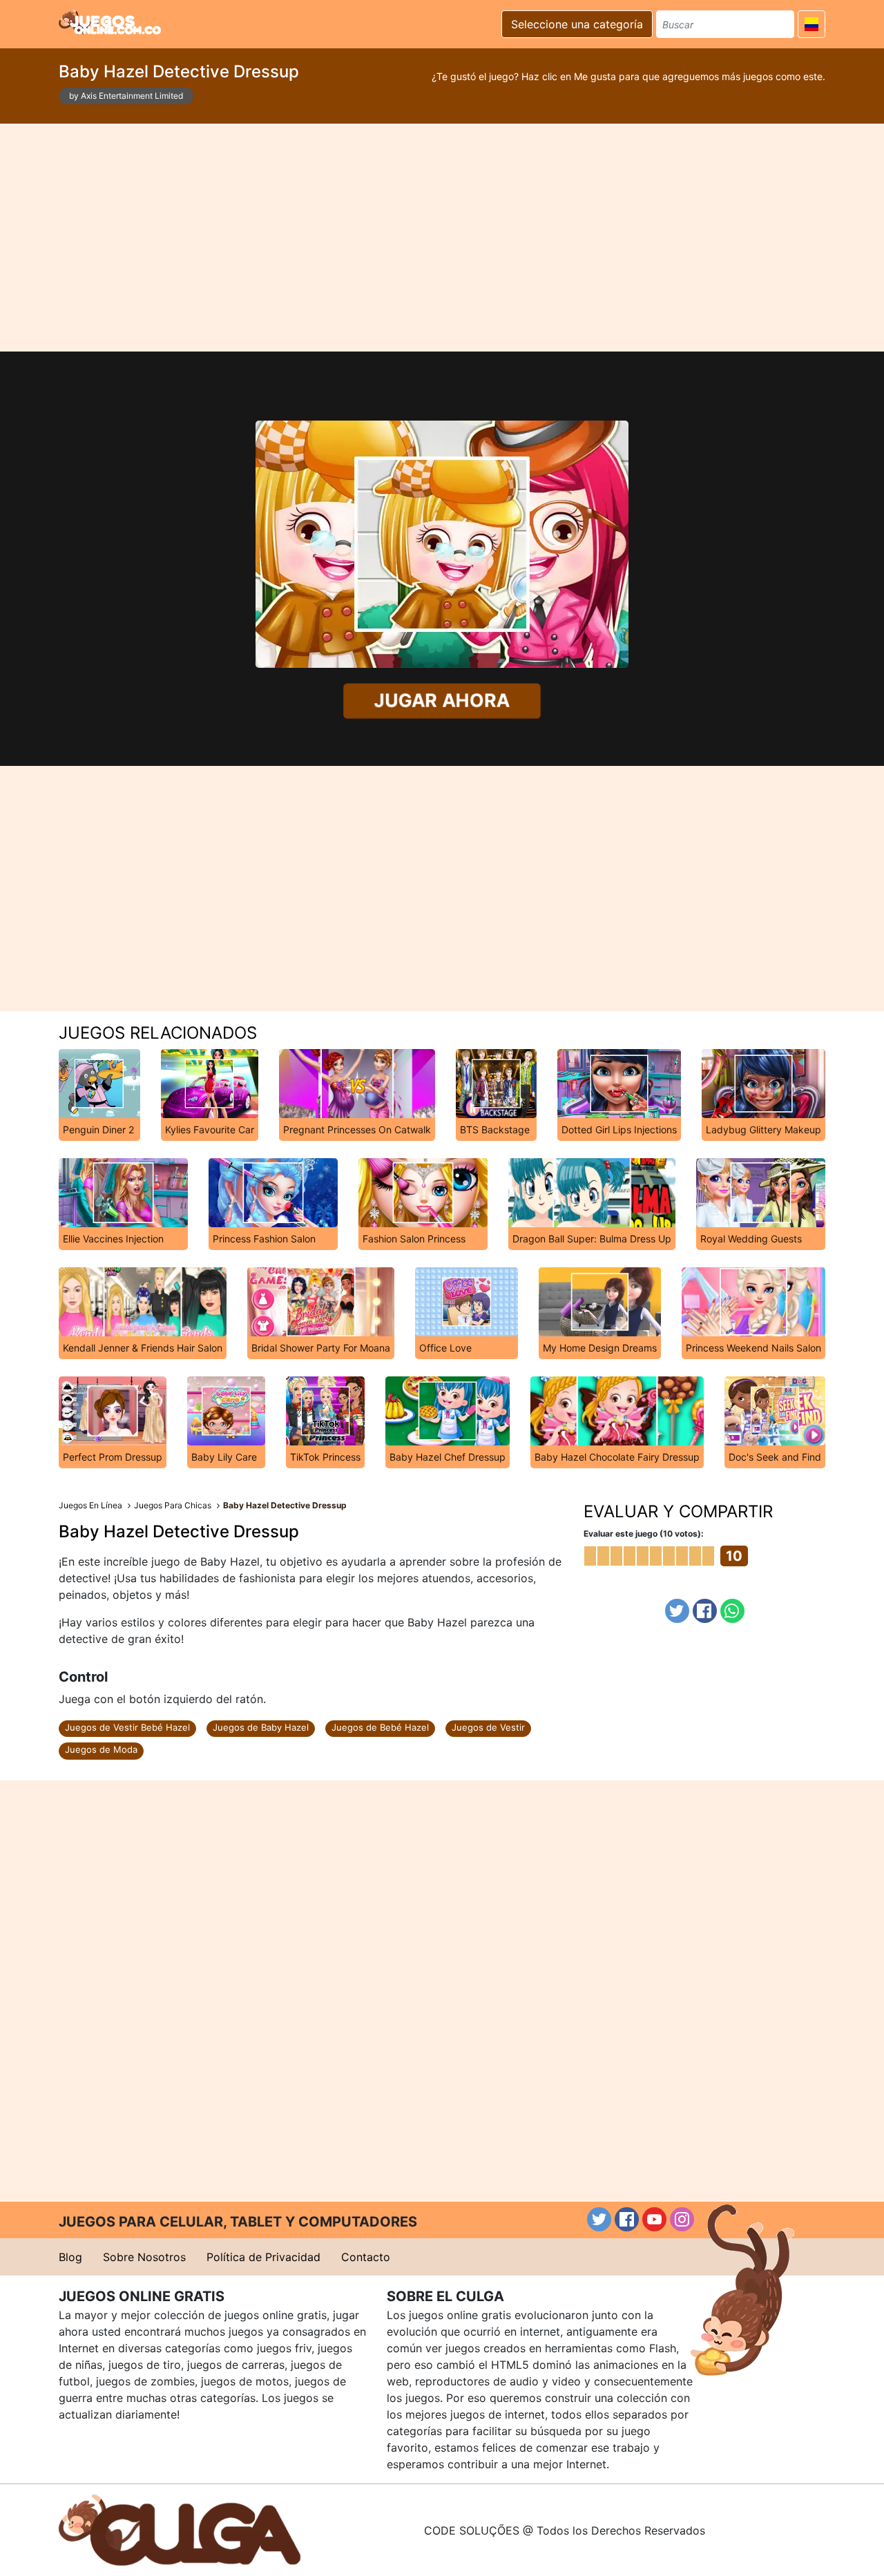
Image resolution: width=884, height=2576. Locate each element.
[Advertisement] (442, 238)
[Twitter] (677, 1611)
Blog (70, 2257)
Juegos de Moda (101, 1749)
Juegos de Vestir (488, 1727)
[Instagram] (682, 2219)
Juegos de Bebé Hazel (380, 1727)
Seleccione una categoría (577, 24)
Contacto (366, 2257)
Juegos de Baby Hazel (261, 1727)
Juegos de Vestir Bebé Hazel (127, 1727)
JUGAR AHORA (442, 701)
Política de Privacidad (263, 2257)
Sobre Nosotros (144, 2257)
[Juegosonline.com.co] (110, 22)
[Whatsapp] (732, 1611)
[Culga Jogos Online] (180, 2529)
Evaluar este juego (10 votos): (644, 1534)
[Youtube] (654, 2219)
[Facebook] (705, 1611)
